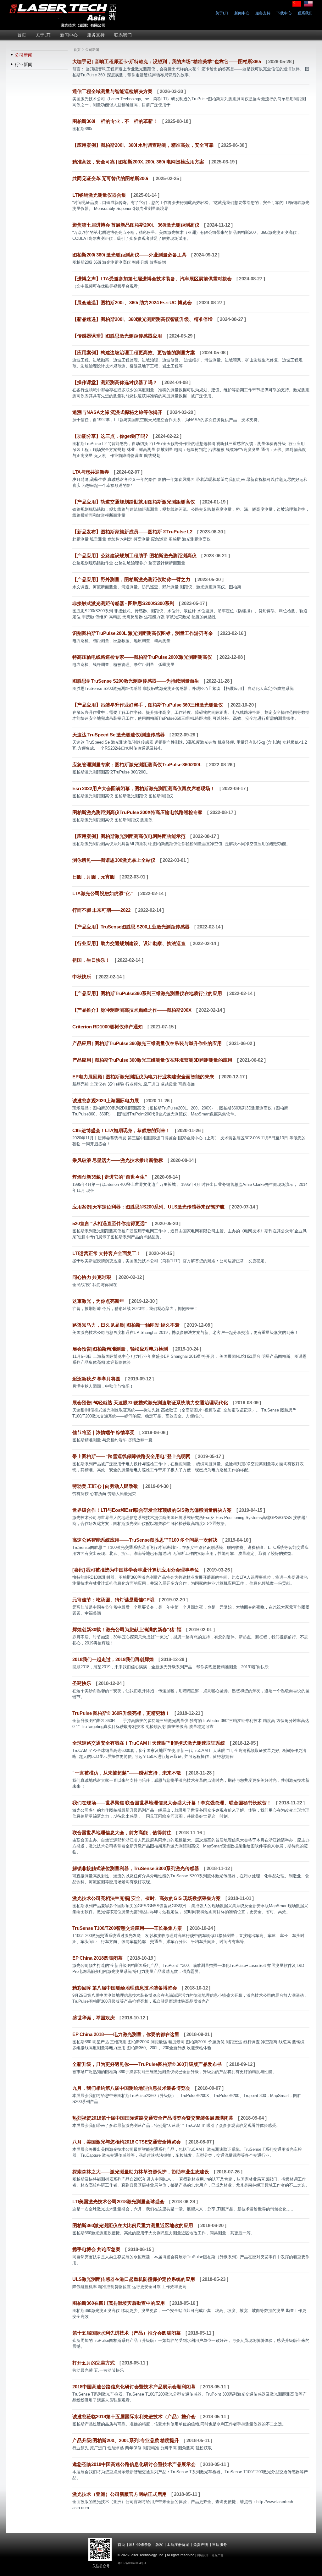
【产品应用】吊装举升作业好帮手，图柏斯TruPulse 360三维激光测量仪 (148, 705)
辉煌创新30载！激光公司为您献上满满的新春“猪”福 (127, 1629)
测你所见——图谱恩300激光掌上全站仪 (114, 860)
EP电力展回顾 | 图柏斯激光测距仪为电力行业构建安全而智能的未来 (143, 1077)
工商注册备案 (178, 2545)
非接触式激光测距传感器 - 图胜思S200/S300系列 (123, 603)
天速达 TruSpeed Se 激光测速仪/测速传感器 (119, 735)
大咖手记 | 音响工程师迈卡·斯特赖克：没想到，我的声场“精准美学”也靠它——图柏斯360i (167, 61)
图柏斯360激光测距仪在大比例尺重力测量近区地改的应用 (133, 2225)
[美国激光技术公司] (64, 26)
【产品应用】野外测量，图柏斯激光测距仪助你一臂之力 (131, 579)
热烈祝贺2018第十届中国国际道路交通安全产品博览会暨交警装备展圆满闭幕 (153, 2118)
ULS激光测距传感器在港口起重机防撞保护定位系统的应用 (134, 2279)
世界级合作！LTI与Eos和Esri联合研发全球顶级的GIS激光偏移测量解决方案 (152, 1510)
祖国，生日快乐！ (91, 960)
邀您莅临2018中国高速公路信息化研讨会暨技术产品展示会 (134, 2464)
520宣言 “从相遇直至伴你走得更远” (110, 1223)
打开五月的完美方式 (94, 2363)
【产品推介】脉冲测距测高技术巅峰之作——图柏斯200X (132, 1010)
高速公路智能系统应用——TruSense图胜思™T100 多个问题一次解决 (145, 1540)
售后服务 (219, 2545)
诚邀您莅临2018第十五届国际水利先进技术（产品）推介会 (134, 2416)
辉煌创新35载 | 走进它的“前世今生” (110, 1177)
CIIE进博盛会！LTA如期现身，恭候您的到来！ (121, 1130)
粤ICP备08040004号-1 (132, 2563)
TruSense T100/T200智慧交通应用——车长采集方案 (127, 1928)
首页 (75, 50)
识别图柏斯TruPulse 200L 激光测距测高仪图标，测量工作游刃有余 (143, 633)
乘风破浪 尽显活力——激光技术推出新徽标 (118, 1160)
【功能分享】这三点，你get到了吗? (110, 436)
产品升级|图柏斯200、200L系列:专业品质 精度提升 (126, 2440)
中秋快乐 (82, 977)
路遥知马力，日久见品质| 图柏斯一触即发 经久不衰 (126, 1325)
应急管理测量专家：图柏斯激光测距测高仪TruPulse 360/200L (137, 765)
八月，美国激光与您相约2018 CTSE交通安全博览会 (127, 2142)
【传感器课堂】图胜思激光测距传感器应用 (117, 336)
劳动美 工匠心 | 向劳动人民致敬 (105, 1486)
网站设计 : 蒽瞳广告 (210, 2555)
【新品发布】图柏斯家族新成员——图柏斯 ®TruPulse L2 (132, 532)
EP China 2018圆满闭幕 (97, 1958)
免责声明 (201, 2545)
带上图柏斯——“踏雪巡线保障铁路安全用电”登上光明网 (131, 1456)
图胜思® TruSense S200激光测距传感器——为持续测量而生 (136, 681)
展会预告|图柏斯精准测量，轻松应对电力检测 (120, 1349)
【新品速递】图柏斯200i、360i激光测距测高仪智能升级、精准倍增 (142, 319)
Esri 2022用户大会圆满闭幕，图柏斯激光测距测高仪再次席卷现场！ (144, 788)
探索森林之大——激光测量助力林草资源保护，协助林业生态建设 (141, 2172)
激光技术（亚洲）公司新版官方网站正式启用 (119, 2494)
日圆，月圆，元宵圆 (94, 877)
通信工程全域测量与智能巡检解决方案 (112, 91)
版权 (159, 2545)
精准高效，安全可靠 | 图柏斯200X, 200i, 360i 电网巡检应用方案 (138, 162)
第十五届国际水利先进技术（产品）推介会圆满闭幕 (127, 2333)
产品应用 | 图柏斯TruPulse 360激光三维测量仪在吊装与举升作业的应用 (147, 1043)
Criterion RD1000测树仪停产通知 (108, 1027)
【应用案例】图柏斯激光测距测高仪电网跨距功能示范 (129, 836)
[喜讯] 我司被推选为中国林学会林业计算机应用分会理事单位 (136, 1570)
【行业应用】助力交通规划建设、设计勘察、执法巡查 (129, 943)
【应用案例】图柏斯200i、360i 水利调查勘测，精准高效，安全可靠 (143, 145)
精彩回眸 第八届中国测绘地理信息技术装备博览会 (125, 1988)
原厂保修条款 (140, 2545)
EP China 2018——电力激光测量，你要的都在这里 (126, 2034)
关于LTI (222, 13)
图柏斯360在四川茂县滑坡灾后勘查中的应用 (119, 2303)
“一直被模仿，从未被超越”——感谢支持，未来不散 (127, 1773)
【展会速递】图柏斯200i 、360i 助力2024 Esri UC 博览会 (132, 303)
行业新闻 (24, 64)
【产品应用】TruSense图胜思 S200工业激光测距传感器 (131, 927)
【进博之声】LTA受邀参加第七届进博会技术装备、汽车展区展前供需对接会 (152, 279)
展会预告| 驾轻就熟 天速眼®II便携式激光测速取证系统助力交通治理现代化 (150, 1403)
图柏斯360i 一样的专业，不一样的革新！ (115, 121)
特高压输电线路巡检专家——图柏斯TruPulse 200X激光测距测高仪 (142, 657)
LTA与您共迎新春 (91, 472)
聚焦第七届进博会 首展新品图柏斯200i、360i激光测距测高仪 (136, 225)
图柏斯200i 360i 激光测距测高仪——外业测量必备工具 (129, 255)
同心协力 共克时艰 (92, 1277)
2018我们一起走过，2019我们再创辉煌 (113, 1659)
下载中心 (284, 13)
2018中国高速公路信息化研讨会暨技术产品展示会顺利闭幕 (134, 2387)
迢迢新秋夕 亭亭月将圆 (96, 1379)
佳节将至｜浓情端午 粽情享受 (103, 1432)
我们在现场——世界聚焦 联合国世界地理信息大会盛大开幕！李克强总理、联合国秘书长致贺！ (172, 1803)
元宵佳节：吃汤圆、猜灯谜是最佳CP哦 (113, 1600)
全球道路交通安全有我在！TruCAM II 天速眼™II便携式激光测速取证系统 (149, 1743)
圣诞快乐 (82, 1683)
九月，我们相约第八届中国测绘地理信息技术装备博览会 (131, 2088)
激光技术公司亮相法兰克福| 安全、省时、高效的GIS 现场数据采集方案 (147, 1898)
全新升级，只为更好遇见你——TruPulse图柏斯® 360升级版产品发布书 (147, 2064)
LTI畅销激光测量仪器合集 (99, 195)
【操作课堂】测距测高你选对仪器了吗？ (115, 382)
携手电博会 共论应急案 (96, 2249)
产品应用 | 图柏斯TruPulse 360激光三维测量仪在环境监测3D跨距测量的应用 (152, 1060)
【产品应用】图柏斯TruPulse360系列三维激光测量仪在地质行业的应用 (147, 993)
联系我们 (305, 13)
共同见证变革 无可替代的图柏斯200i (110, 178)
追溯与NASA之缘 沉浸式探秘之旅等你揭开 (117, 412)
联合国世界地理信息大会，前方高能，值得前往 (122, 1833)
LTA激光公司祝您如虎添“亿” (103, 893)
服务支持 (263, 13)
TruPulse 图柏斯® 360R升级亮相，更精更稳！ (121, 1713)
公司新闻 (24, 55)
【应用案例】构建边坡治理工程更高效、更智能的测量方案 (134, 352)
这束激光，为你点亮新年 (98, 1301)
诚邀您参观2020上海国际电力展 (106, 1101)
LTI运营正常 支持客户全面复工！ (107, 1253)
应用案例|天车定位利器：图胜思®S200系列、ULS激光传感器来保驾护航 (148, 1207)
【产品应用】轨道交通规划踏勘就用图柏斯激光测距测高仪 (134, 502)
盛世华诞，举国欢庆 (94, 2018)
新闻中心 (242, 13)
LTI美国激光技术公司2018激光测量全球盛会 (118, 2202)
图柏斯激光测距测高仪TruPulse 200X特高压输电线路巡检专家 (137, 812)
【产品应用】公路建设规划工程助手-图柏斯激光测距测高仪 (134, 556)
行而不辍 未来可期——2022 (101, 910)
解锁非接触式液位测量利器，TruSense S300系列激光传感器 (136, 1868)
